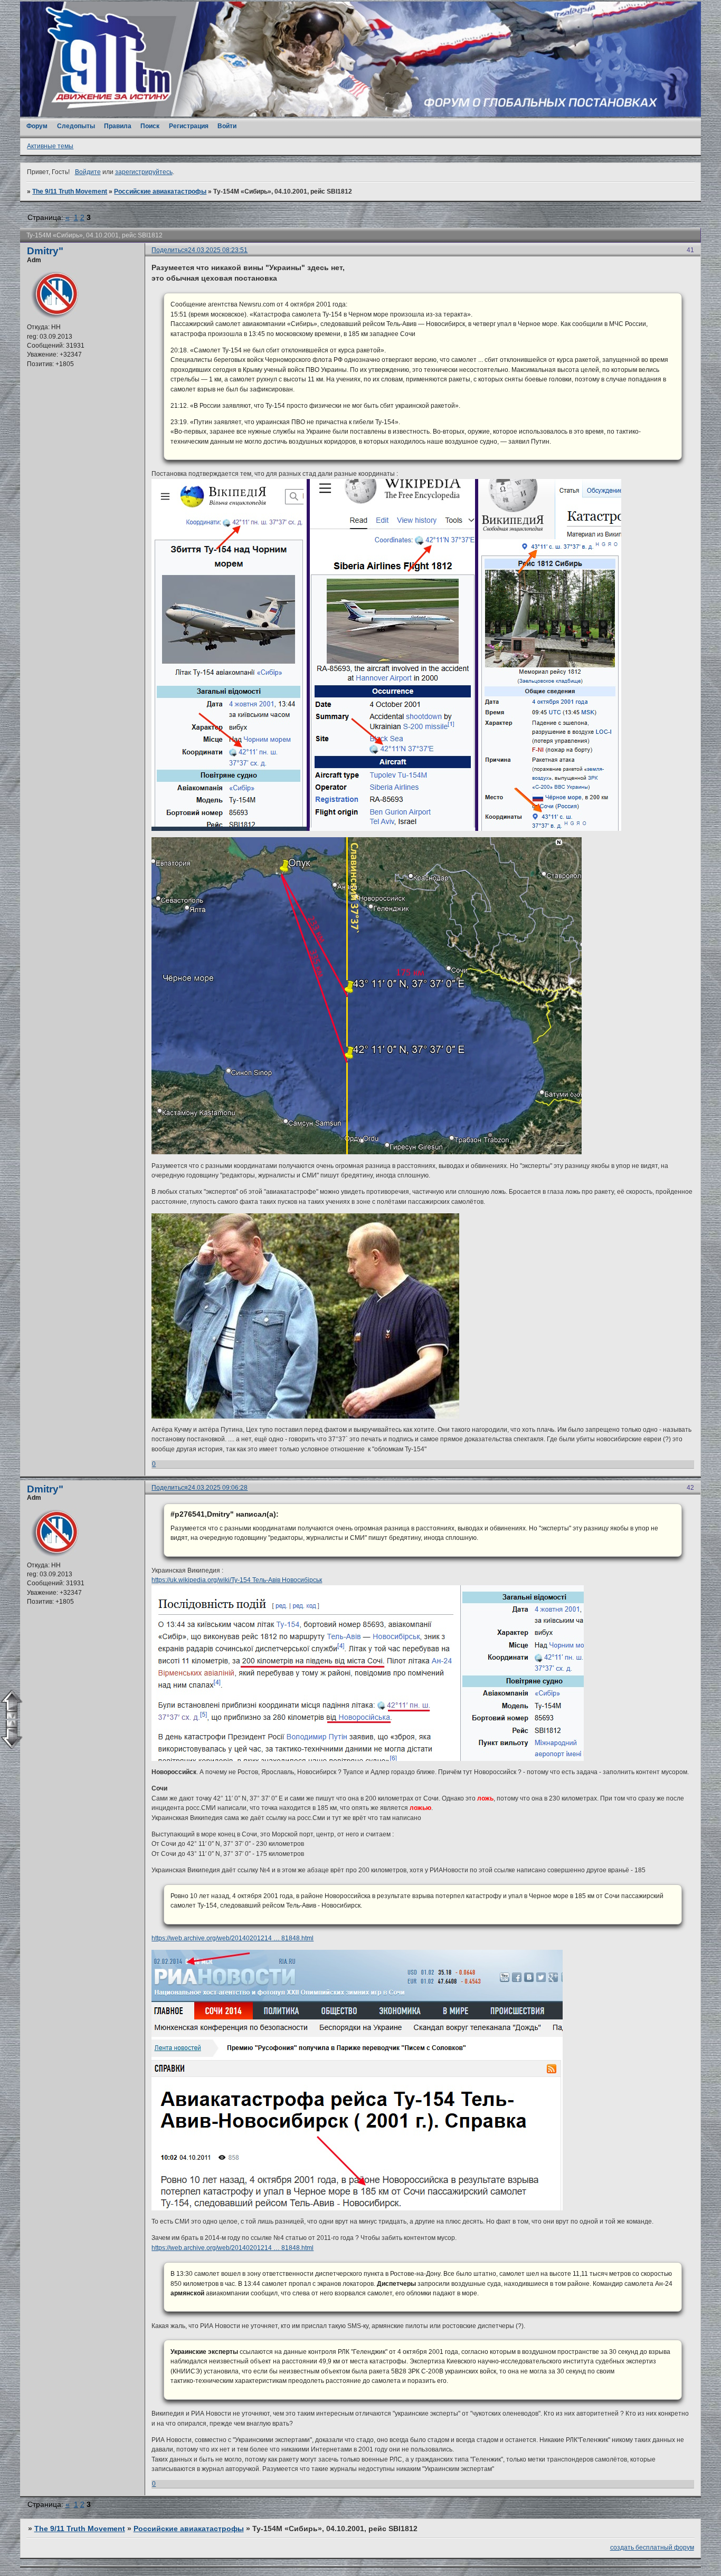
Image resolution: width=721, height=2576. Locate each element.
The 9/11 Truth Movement (70, 191)
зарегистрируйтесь (144, 172)
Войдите (88, 172)
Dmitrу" (45, 251)
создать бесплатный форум (652, 2548)
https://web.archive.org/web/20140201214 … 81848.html (233, 1938)
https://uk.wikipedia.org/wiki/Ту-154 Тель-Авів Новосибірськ (237, 1580)
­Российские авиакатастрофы (160, 191)
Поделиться (170, 250)
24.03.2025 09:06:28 (218, 1488)
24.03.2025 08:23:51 (218, 250)
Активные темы (50, 146)
